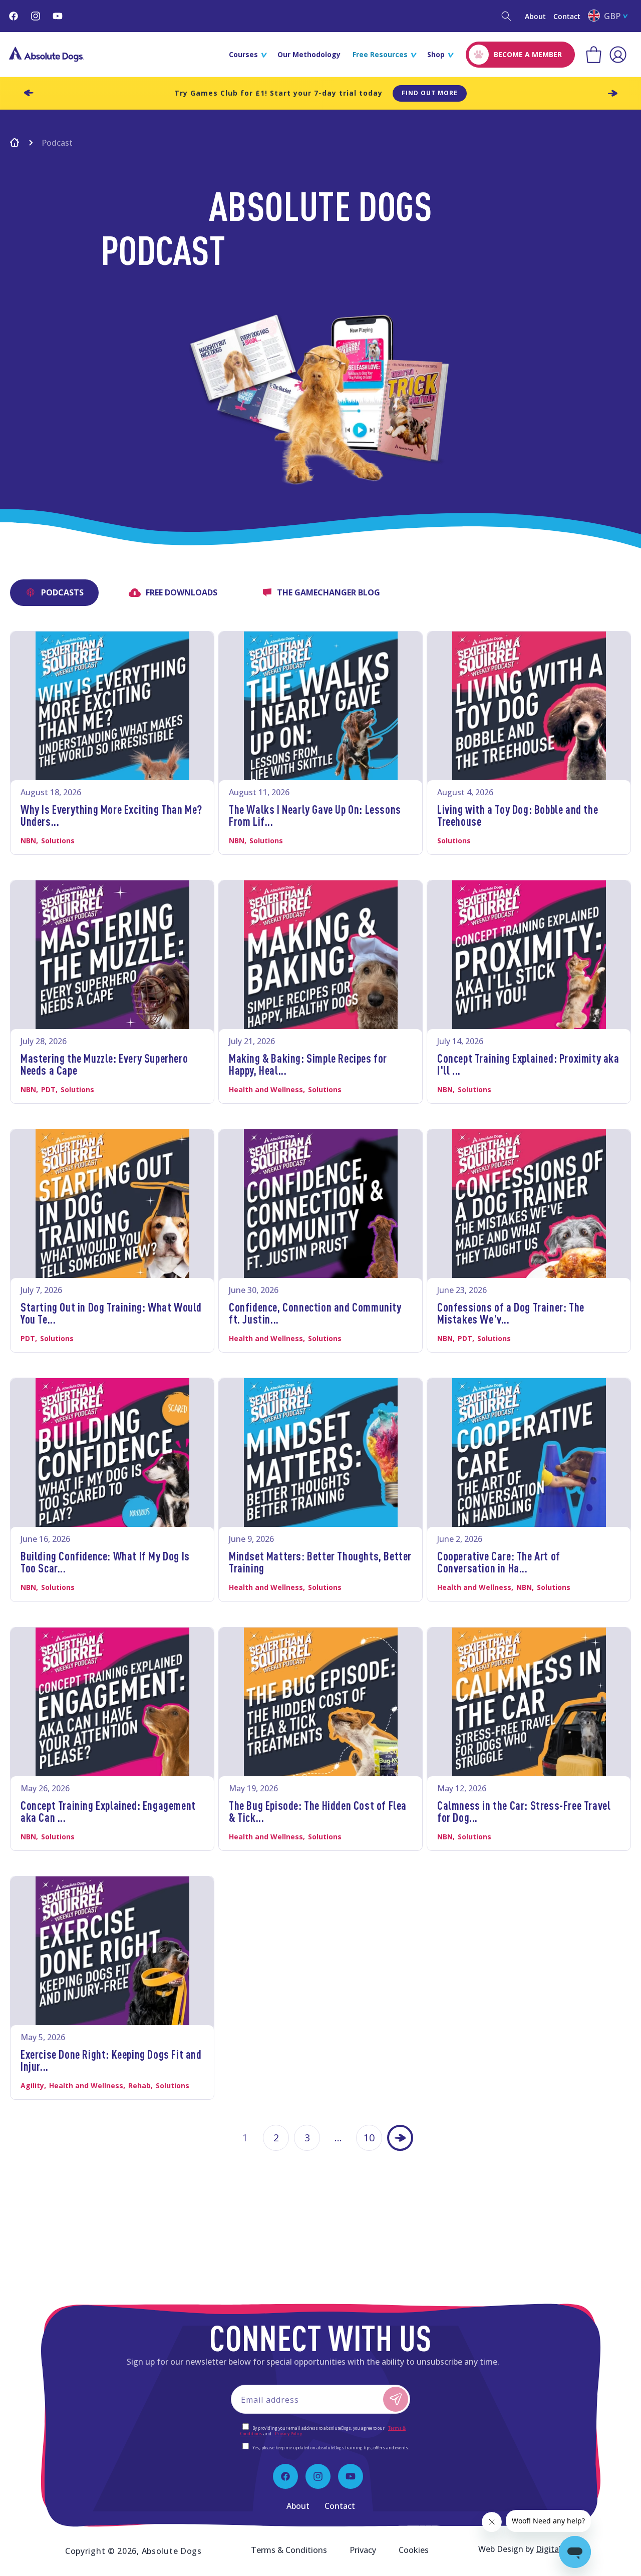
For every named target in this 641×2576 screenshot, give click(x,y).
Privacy (363, 2550)
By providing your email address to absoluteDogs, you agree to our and (323, 2431)
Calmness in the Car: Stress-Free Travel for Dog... (524, 1811)
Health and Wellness (266, 1089)
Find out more (430, 93)
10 (369, 2138)
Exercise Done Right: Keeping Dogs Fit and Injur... (111, 2060)
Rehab (139, 2085)
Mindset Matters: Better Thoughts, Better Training (320, 1562)
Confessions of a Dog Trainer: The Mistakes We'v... (511, 1313)
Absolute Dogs (172, 2551)
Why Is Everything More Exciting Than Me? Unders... (111, 815)
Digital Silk (556, 2549)
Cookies (414, 2550)
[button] (506, 16)
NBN (28, 841)
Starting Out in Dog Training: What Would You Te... (111, 1313)
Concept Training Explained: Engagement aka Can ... (108, 1811)
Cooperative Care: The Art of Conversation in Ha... (499, 1562)
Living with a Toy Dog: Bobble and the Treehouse (518, 815)
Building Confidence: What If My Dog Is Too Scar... (105, 1562)
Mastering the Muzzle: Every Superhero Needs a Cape (104, 1064)
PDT (48, 1089)
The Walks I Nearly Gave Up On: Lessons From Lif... (315, 815)
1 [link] (245, 2138)
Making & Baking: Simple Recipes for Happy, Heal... (308, 1064)
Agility (32, 2085)
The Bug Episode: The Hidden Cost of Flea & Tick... (318, 1811)
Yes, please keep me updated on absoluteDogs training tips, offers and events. (331, 2448)
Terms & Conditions (289, 2550)
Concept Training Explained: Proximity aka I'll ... (528, 1064)
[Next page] (400, 2138)
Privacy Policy (288, 2434)
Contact (567, 16)
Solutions (58, 841)
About (535, 16)
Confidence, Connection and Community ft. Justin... (315, 1313)
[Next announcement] (612, 93)
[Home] (15, 144)
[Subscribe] (396, 2399)
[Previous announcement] (29, 93)
